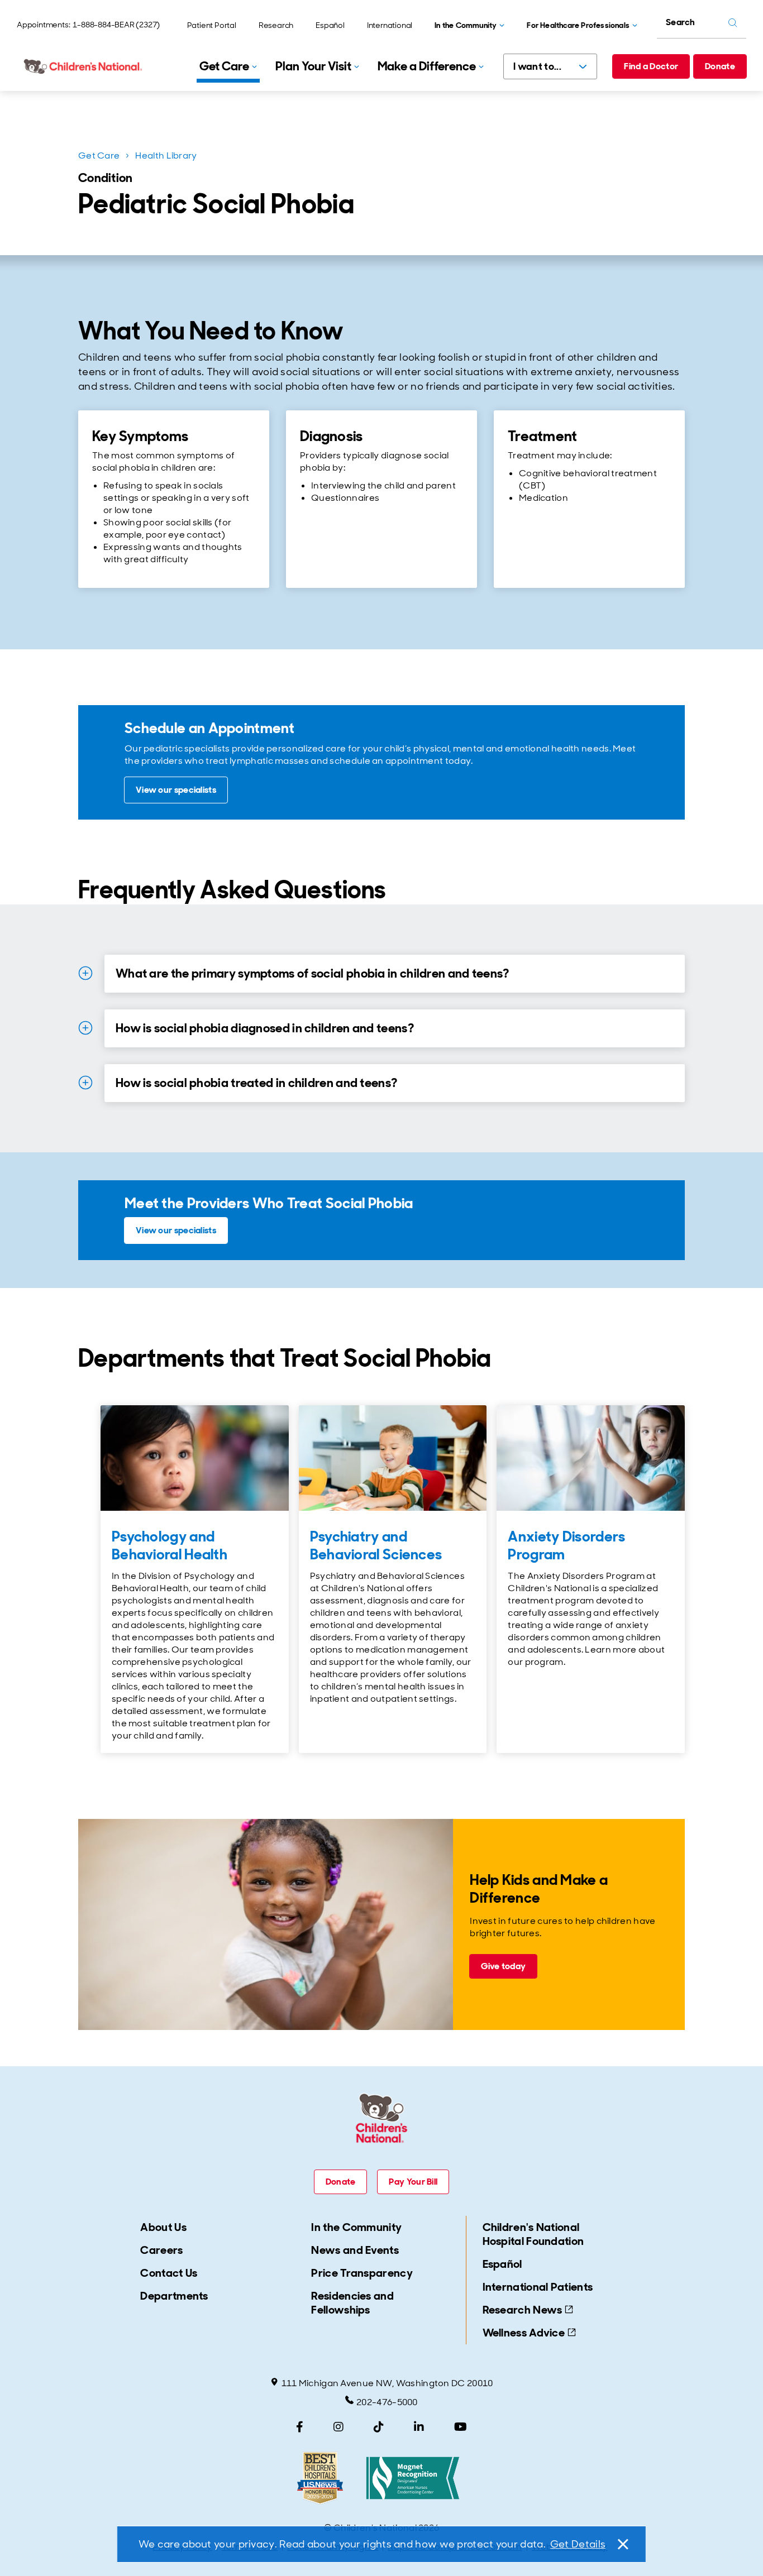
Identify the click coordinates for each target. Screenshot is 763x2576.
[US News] (320, 2478)
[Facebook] (300, 2427)
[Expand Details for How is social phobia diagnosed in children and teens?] (85, 1028)
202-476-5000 (387, 2402)
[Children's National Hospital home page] (84, 66)
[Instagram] (338, 2427)
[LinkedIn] (419, 2427)
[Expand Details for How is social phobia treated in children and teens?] (85, 1083)
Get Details (578, 2544)
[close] (622, 2544)
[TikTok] (379, 2427)
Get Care (99, 155)
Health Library (166, 155)
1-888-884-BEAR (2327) (116, 25)
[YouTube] (461, 2427)
